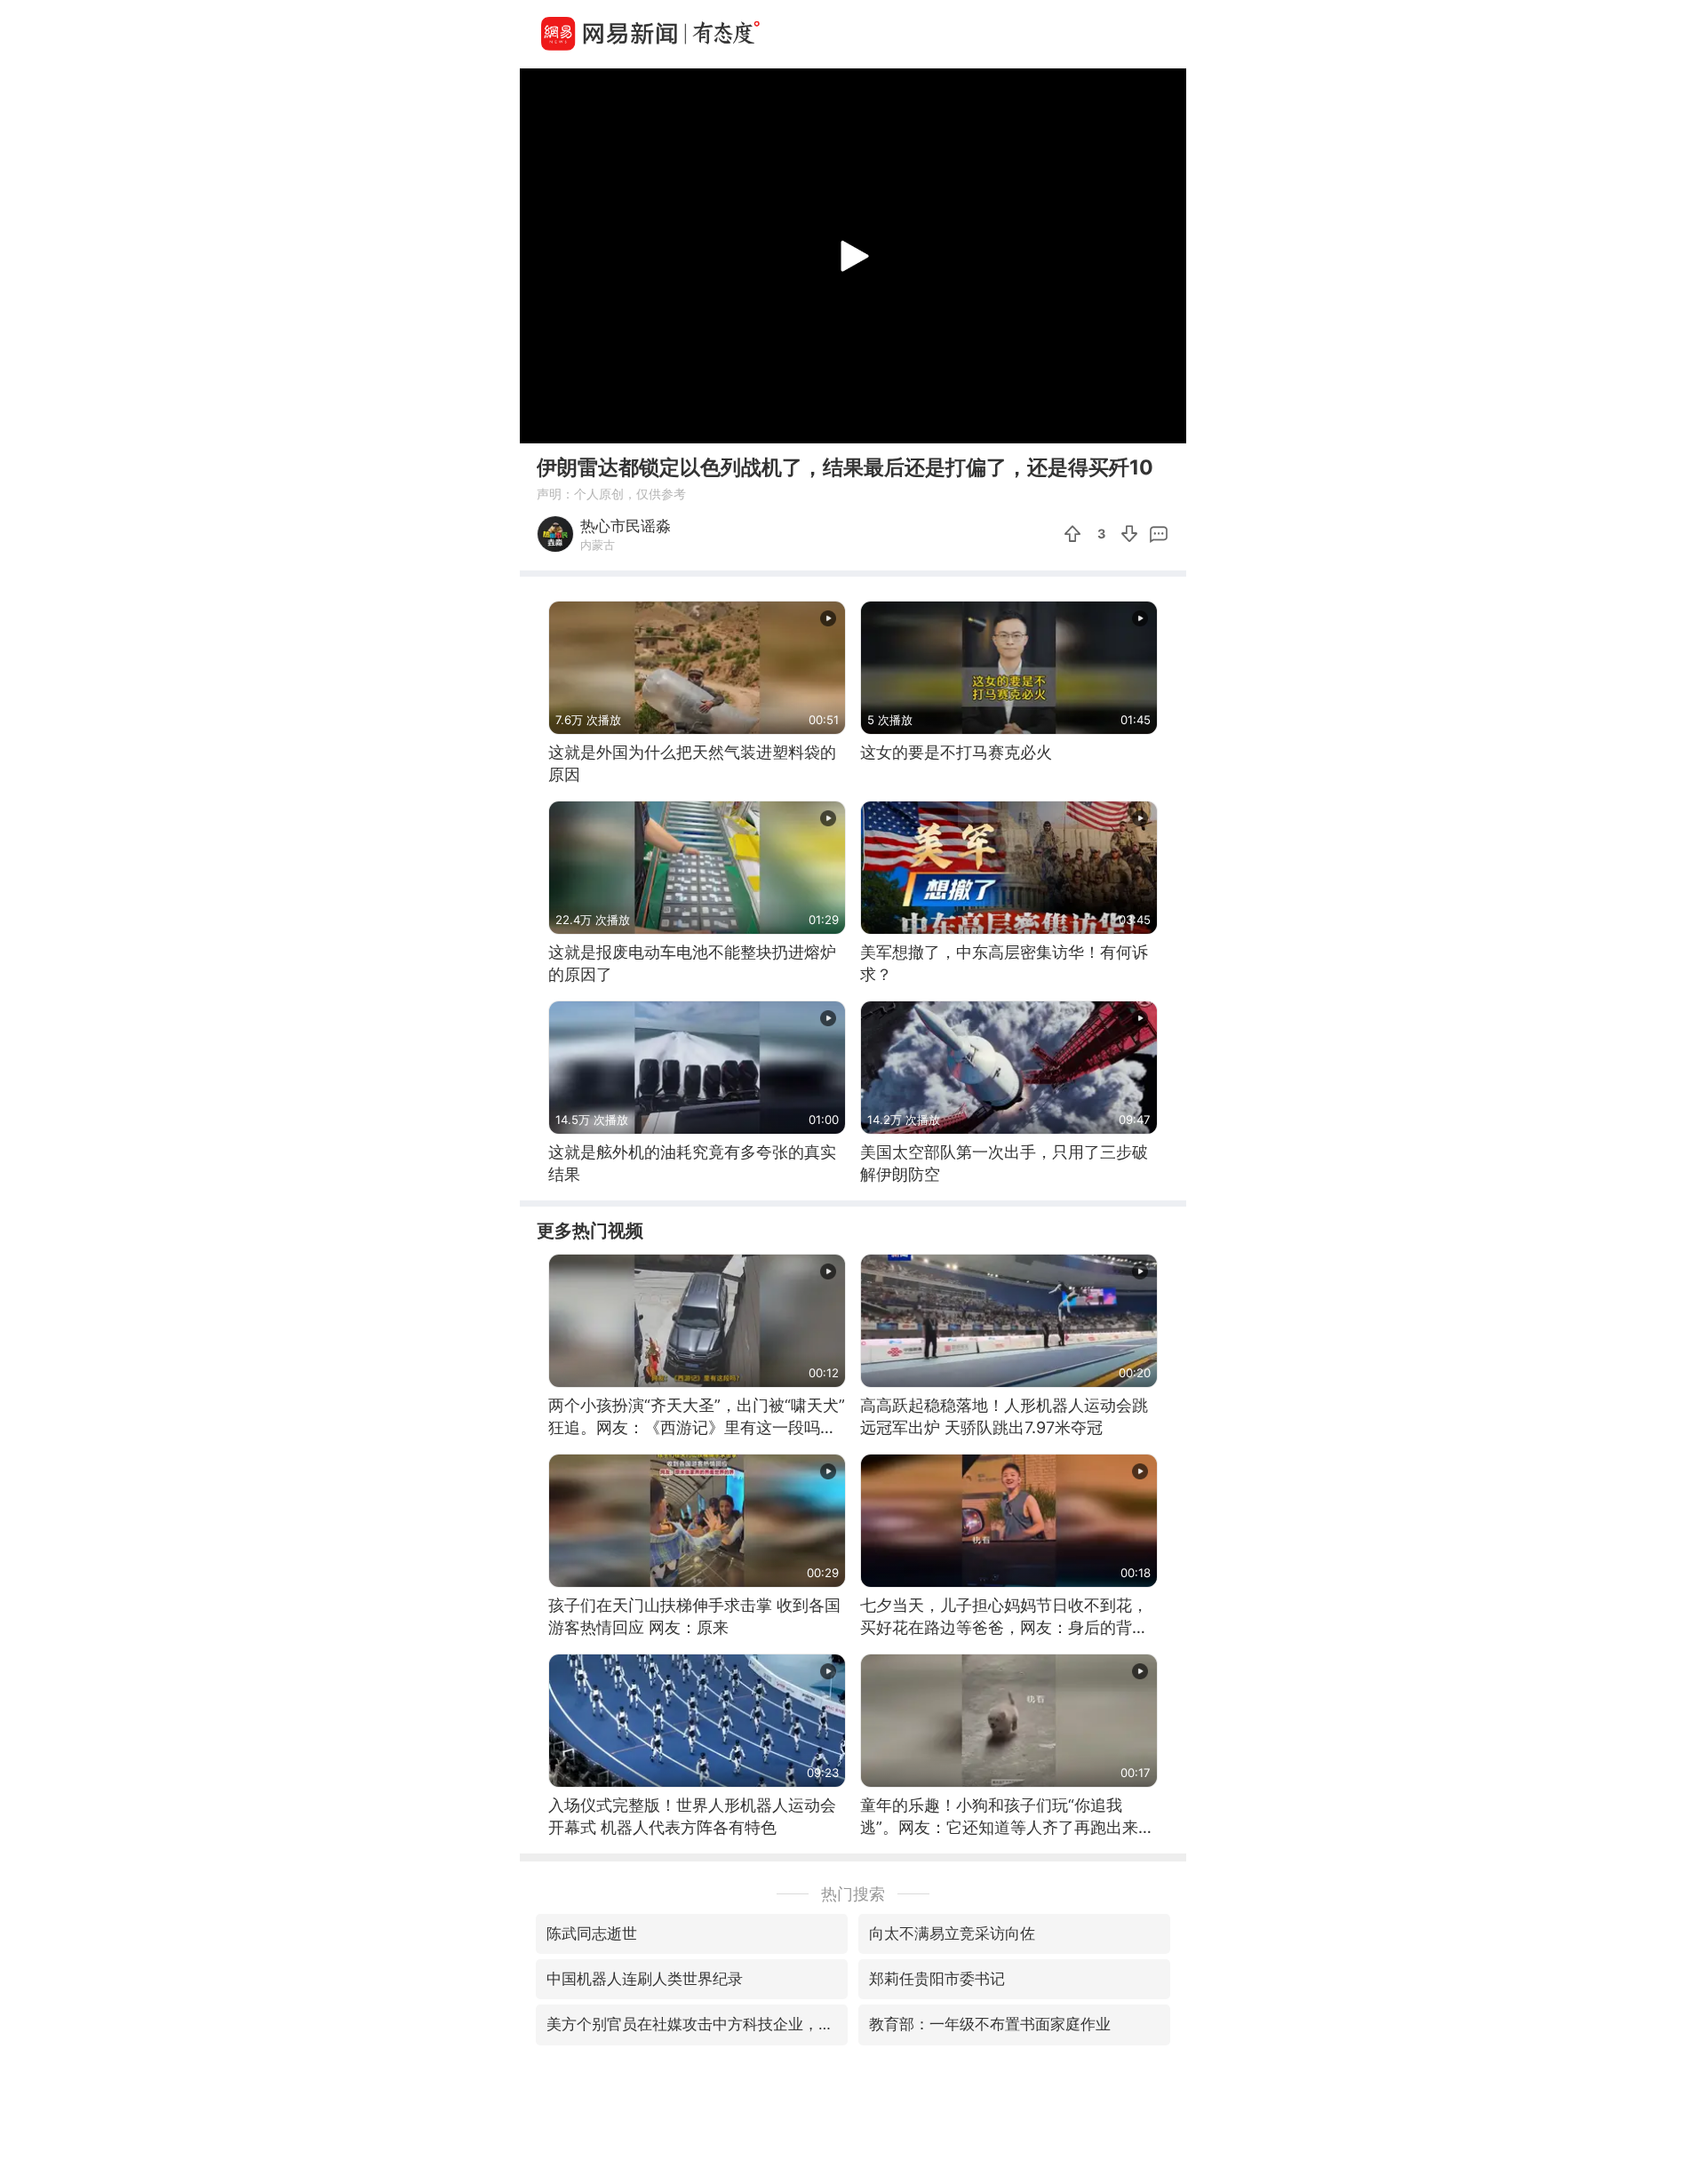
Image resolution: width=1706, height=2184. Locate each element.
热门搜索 (853, 1894)
